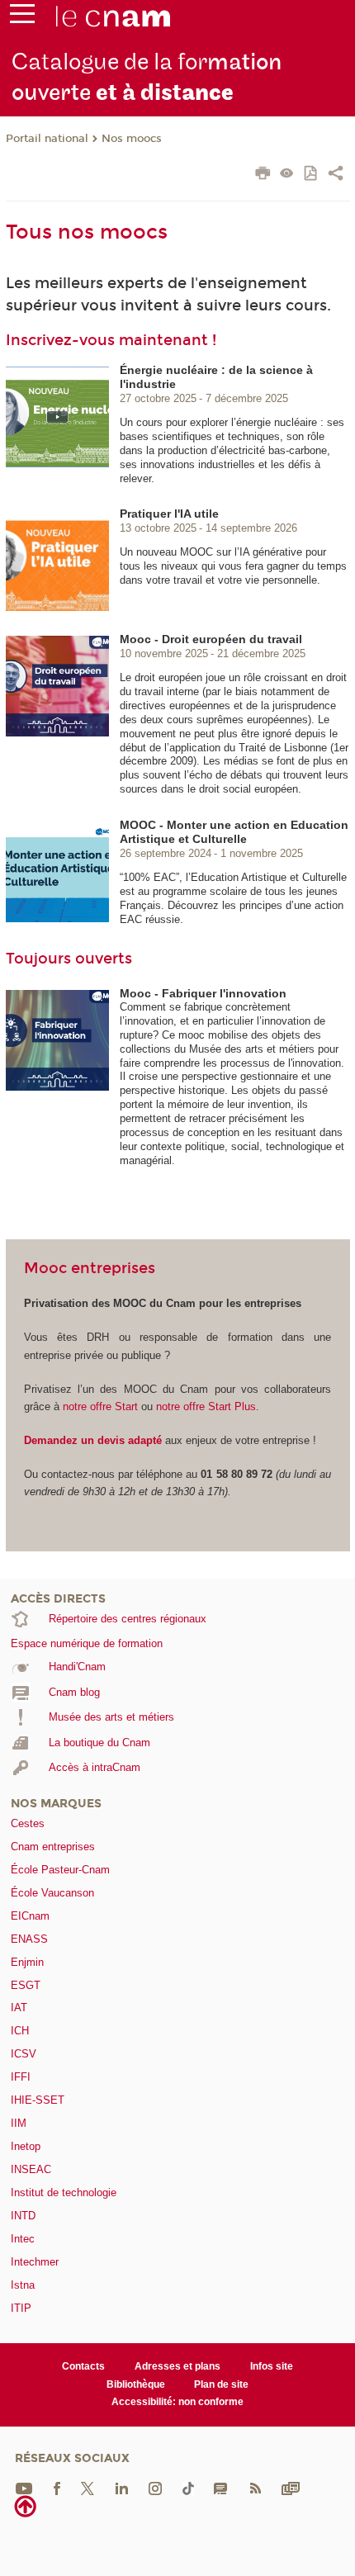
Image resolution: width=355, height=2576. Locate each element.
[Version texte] (287, 175)
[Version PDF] (312, 175)
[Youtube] (24, 2487)
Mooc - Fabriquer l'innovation (203, 993)
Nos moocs (132, 139)
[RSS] (255, 2487)
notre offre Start (102, 1406)
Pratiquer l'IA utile (169, 514)
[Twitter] (88, 2487)
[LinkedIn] (122, 2487)
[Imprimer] (263, 175)
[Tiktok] (188, 2487)
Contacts (83, 2366)
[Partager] (336, 175)
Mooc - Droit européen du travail (211, 639)
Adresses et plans (177, 2366)
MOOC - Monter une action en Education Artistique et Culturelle (234, 832)
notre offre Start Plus (206, 1406)
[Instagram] (155, 2487)
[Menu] (22, 17)
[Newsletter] (291, 2487)
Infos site (272, 2366)
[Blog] (220, 2487)
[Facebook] (57, 2487)
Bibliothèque (136, 2384)
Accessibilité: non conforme (177, 2402)
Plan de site (221, 2384)
